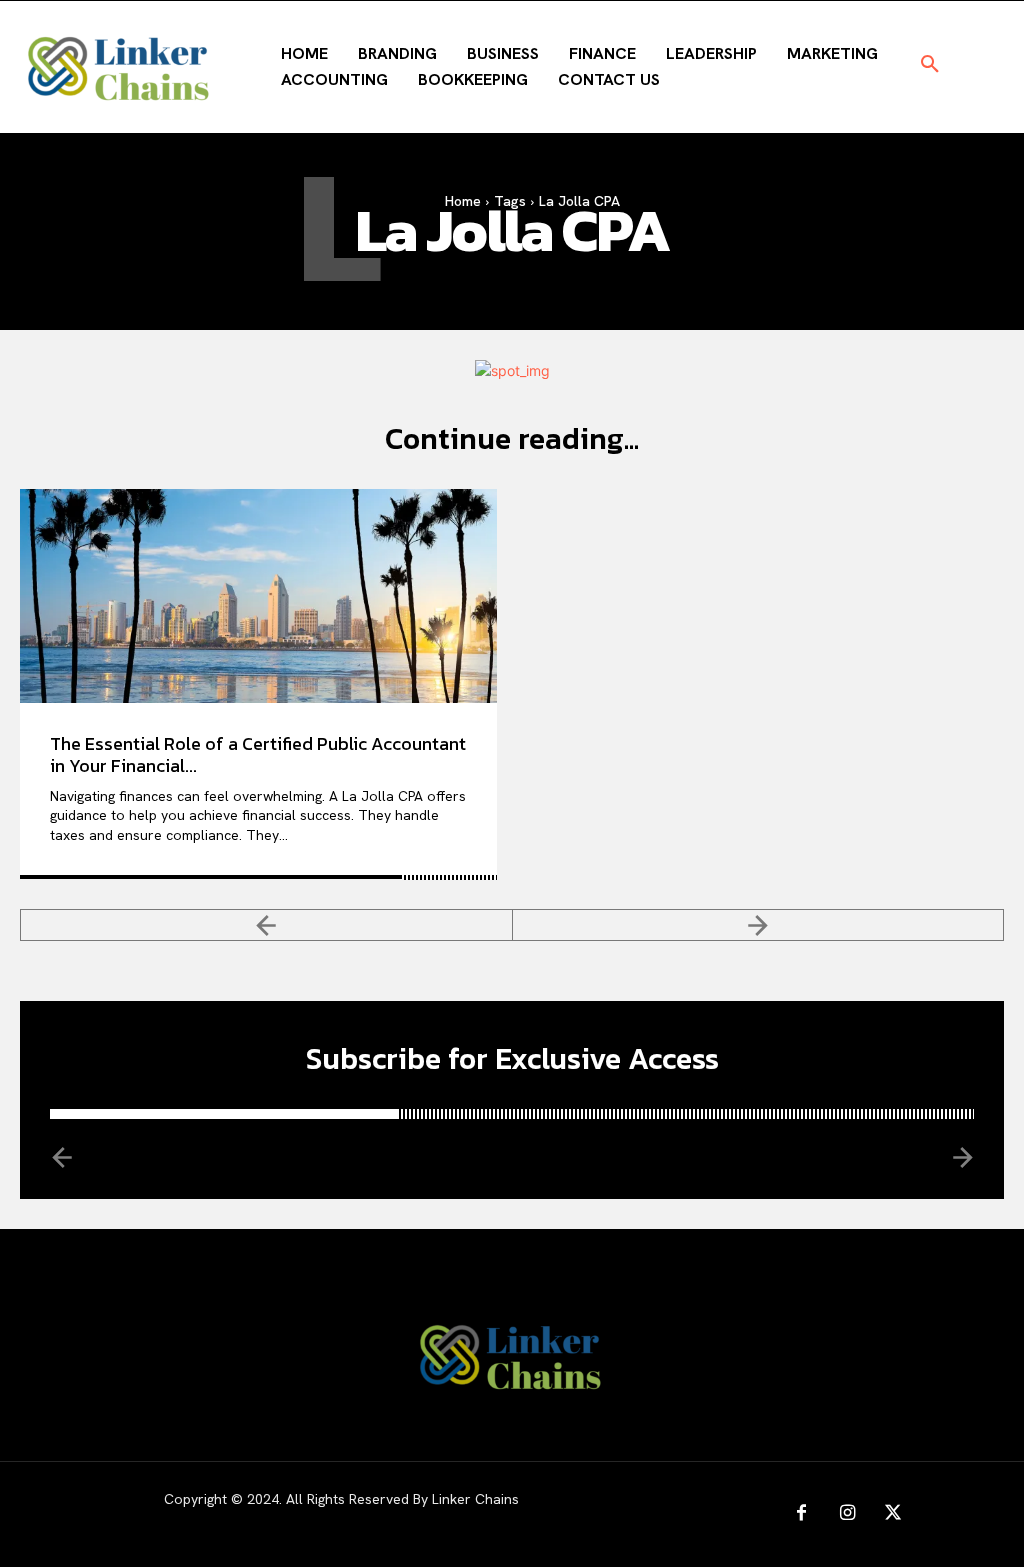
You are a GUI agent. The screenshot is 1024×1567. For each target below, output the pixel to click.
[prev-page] (266, 925)
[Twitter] (893, 1514)
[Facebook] (801, 1514)
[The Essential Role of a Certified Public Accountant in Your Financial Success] (258, 596)
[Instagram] (847, 1514)
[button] (930, 65)
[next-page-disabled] (759, 925)
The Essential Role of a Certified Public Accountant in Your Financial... (258, 754)
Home (463, 201)
